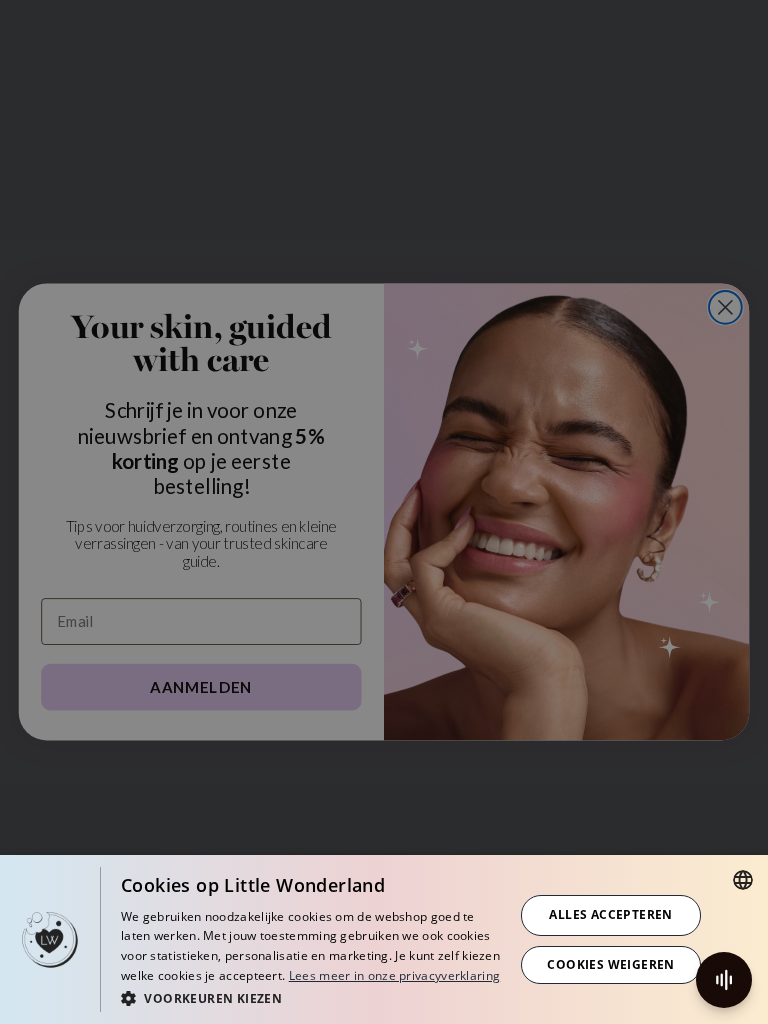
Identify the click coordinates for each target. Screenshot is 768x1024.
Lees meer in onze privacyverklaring (395, 975)
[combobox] (743, 880)
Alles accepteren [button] (610, 914)
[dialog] (384, 939)
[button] (312, 997)
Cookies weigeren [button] (610, 964)
